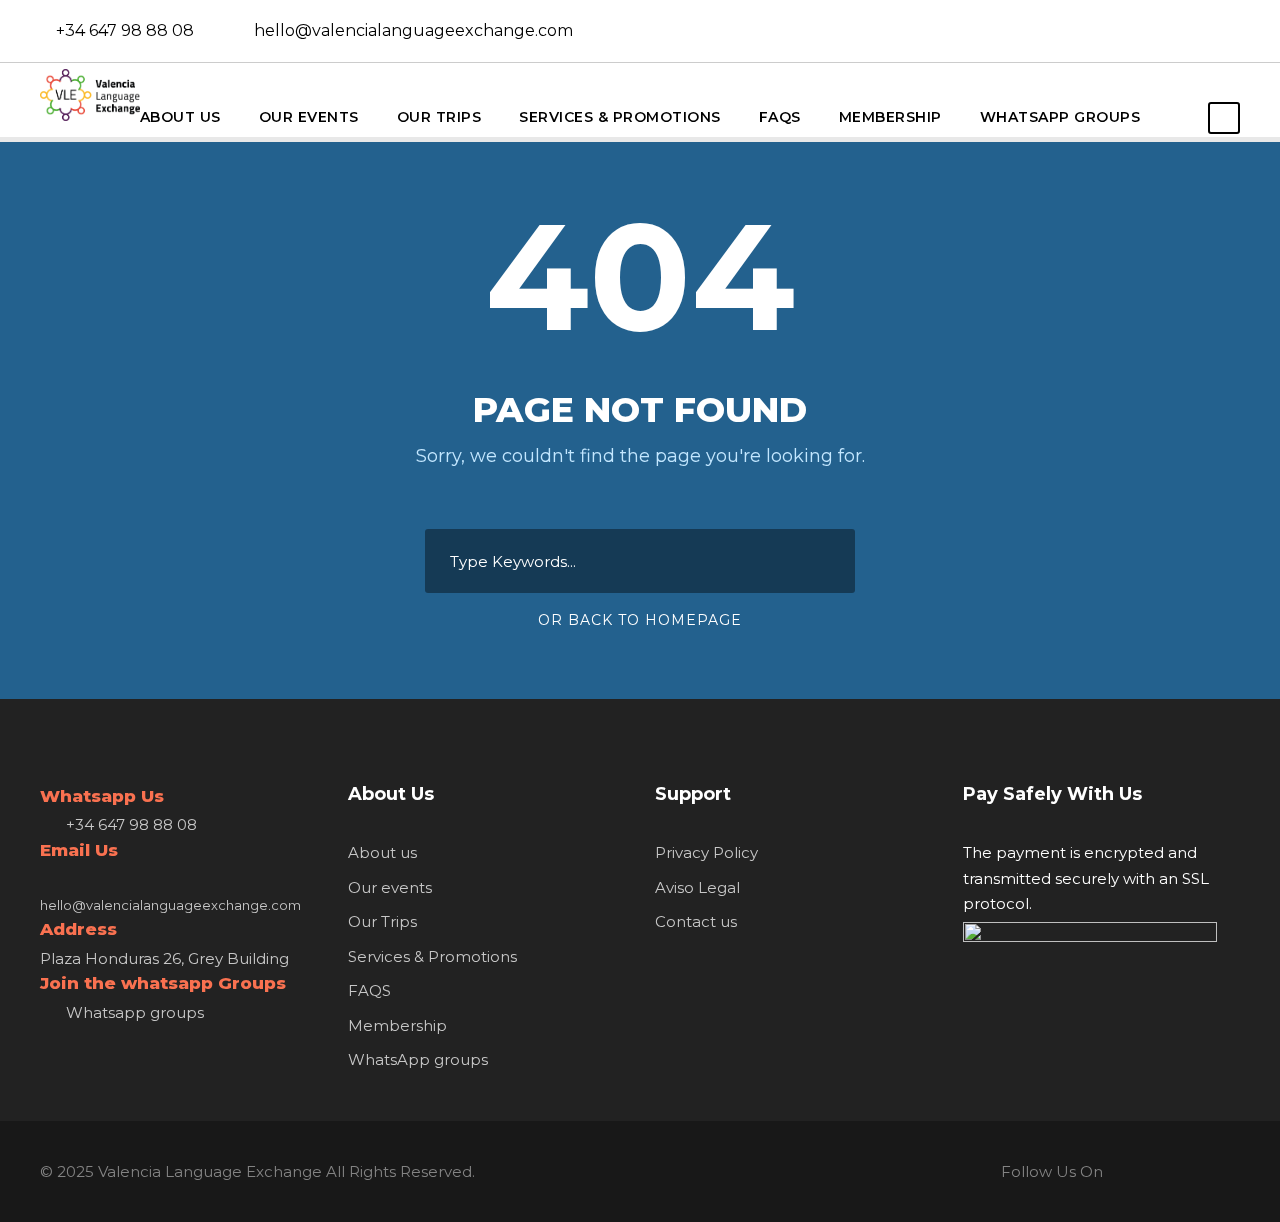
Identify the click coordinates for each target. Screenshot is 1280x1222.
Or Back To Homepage (640, 620)
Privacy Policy (706, 852)
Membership (890, 117)
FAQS (780, 117)
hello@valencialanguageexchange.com (413, 30)
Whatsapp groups (135, 1012)
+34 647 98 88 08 (125, 30)
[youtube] (1211, 30)
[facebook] (1178, 30)
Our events (309, 117)
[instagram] (1244, 30)
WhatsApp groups (1060, 117)
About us (180, 117)
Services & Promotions (620, 117)
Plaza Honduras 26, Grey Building (164, 958)
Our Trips (439, 117)
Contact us (696, 921)
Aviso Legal (697, 887)
